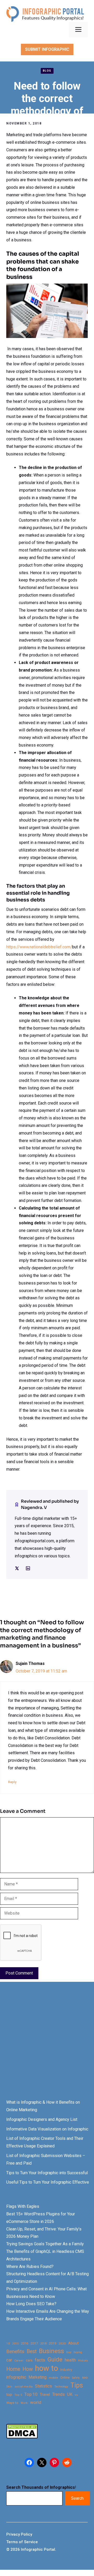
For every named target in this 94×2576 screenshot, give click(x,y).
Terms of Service (22, 2542)
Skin (9, 2387)
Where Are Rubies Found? (30, 2267)
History (83, 2360)
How (28, 2369)
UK (70, 2394)
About (73, 2343)
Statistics (43, 2386)
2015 (15, 2344)
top (9, 2395)
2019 (52, 2343)
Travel (45, 2395)
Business (51, 2351)
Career (19, 2361)
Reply (12, 1782)
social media (24, 2387)
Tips (77, 2385)
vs (76, 2395)
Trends (58, 2394)
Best (32, 2351)
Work (24, 2403)
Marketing (37, 2377)
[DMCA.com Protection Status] (22, 2437)
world (36, 2402)
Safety (76, 2378)
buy (69, 2352)
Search (77, 2498)
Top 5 (18, 2395)
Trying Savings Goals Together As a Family (45, 2244)
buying (78, 2352)
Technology (61, 2387)
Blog (47, 71)
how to (46, 2368)
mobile (53, 2378)
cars (29, 2360)
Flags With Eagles (23, 2206)
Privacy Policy (19, 2534)
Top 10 (31, 2394)
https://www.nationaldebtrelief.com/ (39, 947)
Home (13, 2369)
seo (85, 2377)
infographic (16, 2377)
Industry (66, 2370)
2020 (62, 2343)
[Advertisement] (47, 2045)
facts (40, 2360)
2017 (34, 2343)
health (70, 2360)
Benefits (15, 2351)
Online (65, 2377)
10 (8, 2343)
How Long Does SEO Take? (31, 2304)
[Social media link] (17, 1568)
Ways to (12, 2403)
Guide (55, 2359)
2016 (25, 2343)
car (9, 2360)
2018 (43, 2343)
